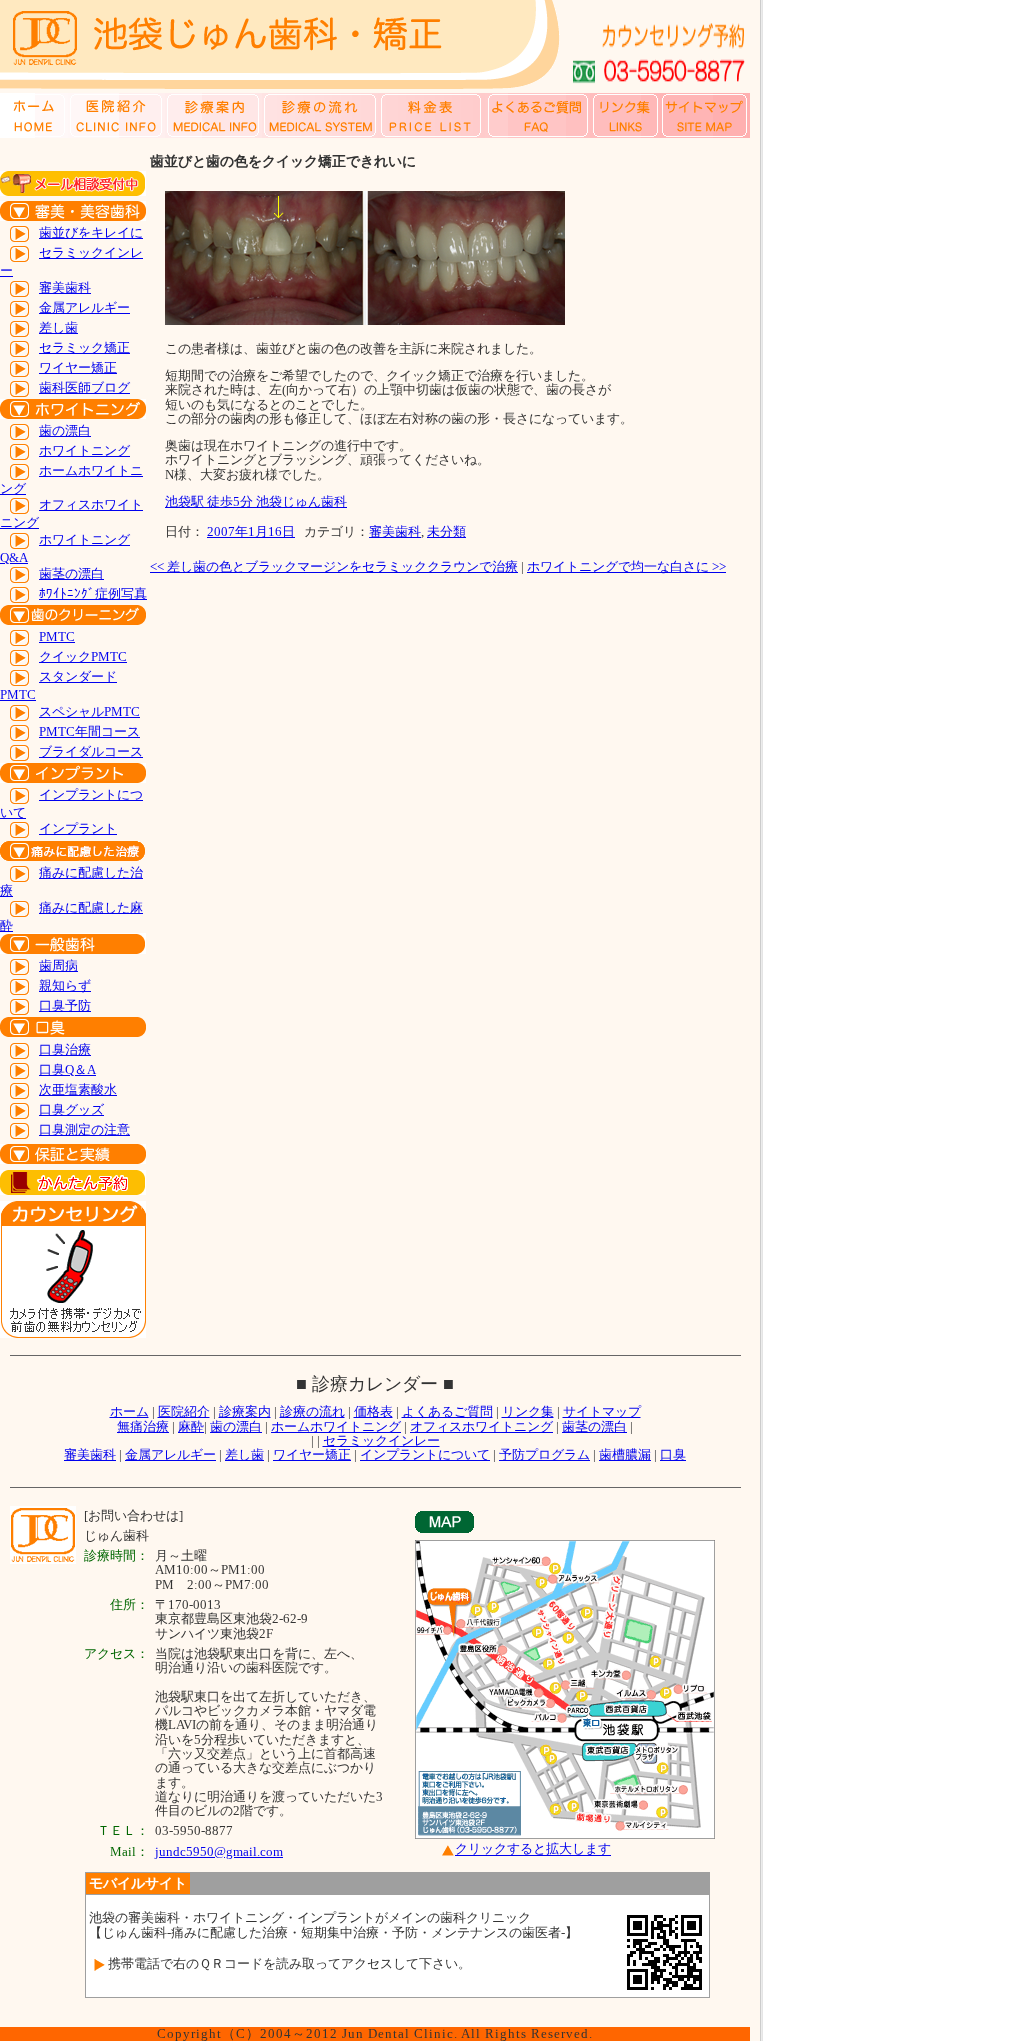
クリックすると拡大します (533, 1849)
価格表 (373, 1411)
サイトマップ (602, 1411)
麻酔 (191, 1426)
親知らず (65, 985)
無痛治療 (143, 1426)
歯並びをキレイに (91, 232)
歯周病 (58, 965)
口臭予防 (65, 1005)
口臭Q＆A (67, 1069)
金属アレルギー (84, 307)
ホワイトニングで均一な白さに (626, 566)
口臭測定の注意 (84, 1129)
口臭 (673, 1454)
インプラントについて (425, 1454)
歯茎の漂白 (71, 573)
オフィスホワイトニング (481, 1426)
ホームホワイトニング (336, 1426)
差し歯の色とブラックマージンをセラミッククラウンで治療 (334, 566)
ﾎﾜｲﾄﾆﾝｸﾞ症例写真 (93, 593)
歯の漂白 (65, 430)
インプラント (78, 828)
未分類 (446, 531)
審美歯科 (65, 287)
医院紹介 (184, 1411)
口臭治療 (65, 1049)
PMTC (57, 636)
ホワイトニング (84, 450)
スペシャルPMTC (89, 711)
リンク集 (528, 1411)
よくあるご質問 (447, 1411)
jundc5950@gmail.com (219, 1851)
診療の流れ (312, 1411)
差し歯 (58, 327)
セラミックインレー (381, 1440)
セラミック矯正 (84, 347)
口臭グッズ (71, 1109)
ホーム (129, 1411)
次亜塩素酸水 (78, 1089)
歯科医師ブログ (84, 387)
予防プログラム (544, 1454)
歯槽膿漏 (625, 1454)
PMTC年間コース (89, 731)
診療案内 (245, 1411)
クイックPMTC (83, 656)
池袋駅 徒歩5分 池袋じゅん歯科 (256, 501)
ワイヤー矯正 (78, 367)
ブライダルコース (91, 751)
